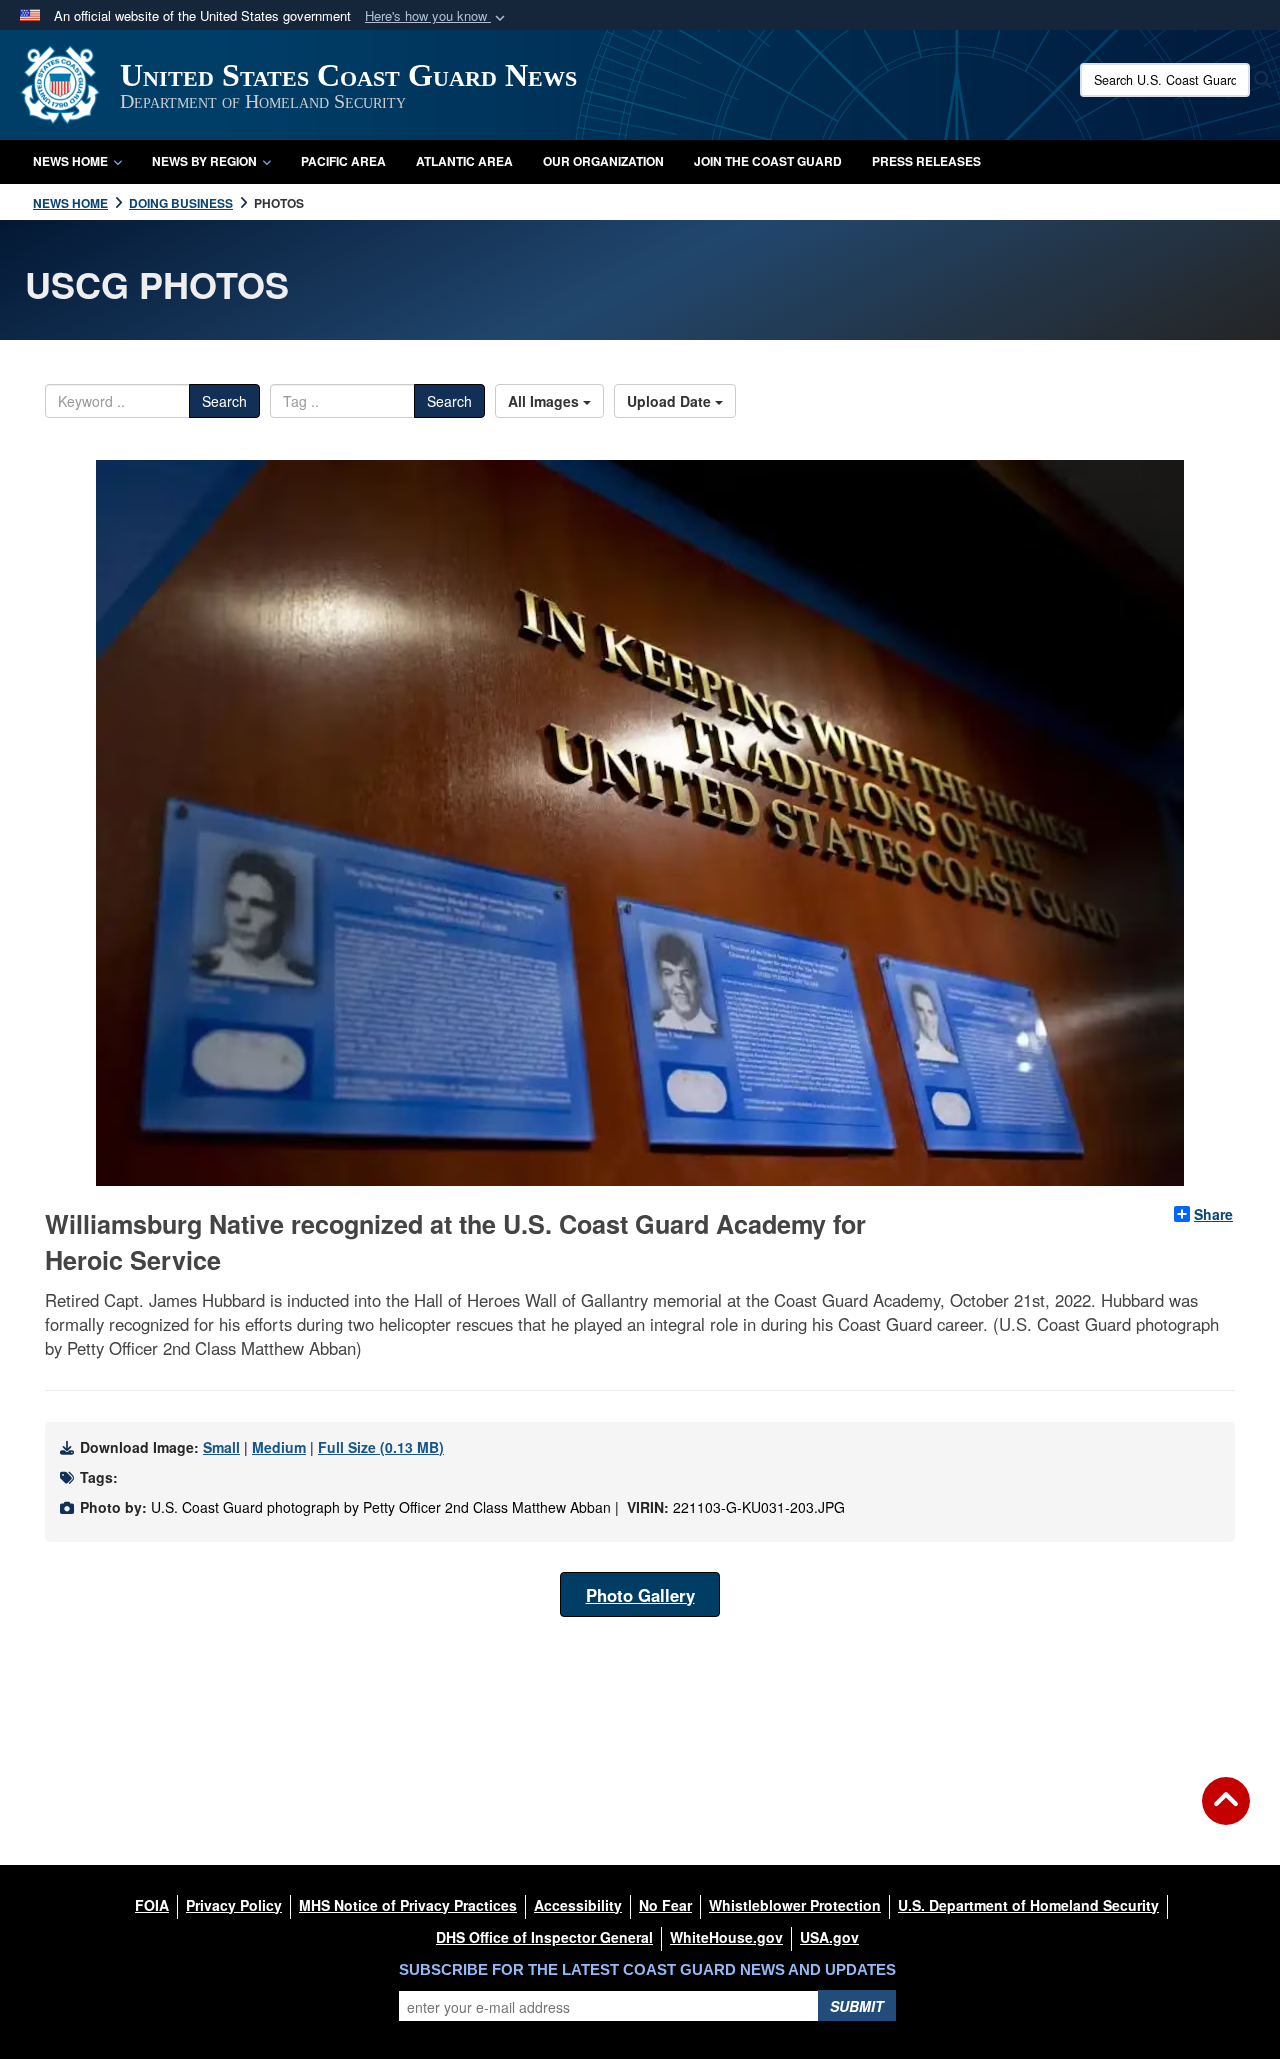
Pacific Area (343, 161)
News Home (70, 161)
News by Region (204, 161)
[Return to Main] (1226, 1813)
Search (224, 401)
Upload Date (671, 401)
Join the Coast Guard (768, 161)
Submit (857, 2006)
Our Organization (603, 161)
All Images (545, 401)
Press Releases (926, 161)
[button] (437, 16)
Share (1213, 1214)
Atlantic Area (464, 161)
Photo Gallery (640, 1595)
